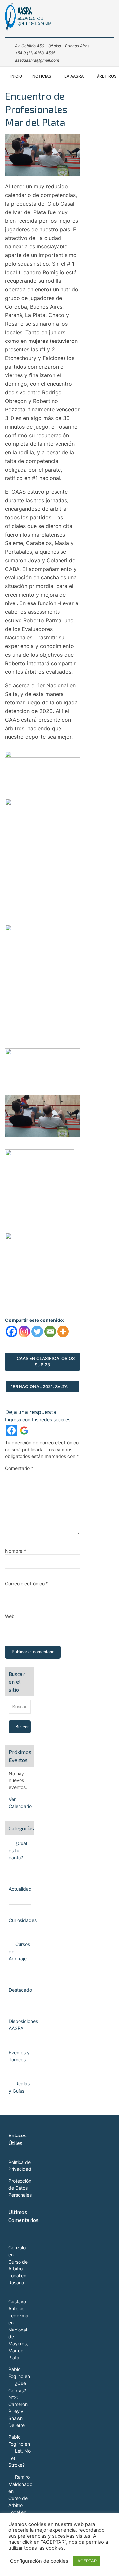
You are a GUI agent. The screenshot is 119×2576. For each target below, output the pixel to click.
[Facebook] (11, 1332)
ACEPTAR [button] (87, 2561)
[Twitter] (37, 1332)
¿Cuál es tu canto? (18, 1850)
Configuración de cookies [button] (39, 2561)
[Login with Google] (24, 1431)
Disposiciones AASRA (23, 2025)
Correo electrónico (27, 1584)
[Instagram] (24, 1332)
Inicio (16, 76)
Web (10, 1616)
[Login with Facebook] (11, 1431)
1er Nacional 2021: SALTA (39, 1386)
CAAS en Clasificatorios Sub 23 (46, 1362)
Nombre (16, 1551)
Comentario (19, 1468)
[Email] (50, 1332)
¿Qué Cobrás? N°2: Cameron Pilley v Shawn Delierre (18, 2404)
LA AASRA (74, 76)
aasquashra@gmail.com (37, 60)
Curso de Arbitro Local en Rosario (18, 2272)
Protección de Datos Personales (20, 2188)
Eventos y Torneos (19, 2056)
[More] (63, 1332)
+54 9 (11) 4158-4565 (35, 53)
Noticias (42, 76)
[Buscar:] (20, 1706)
